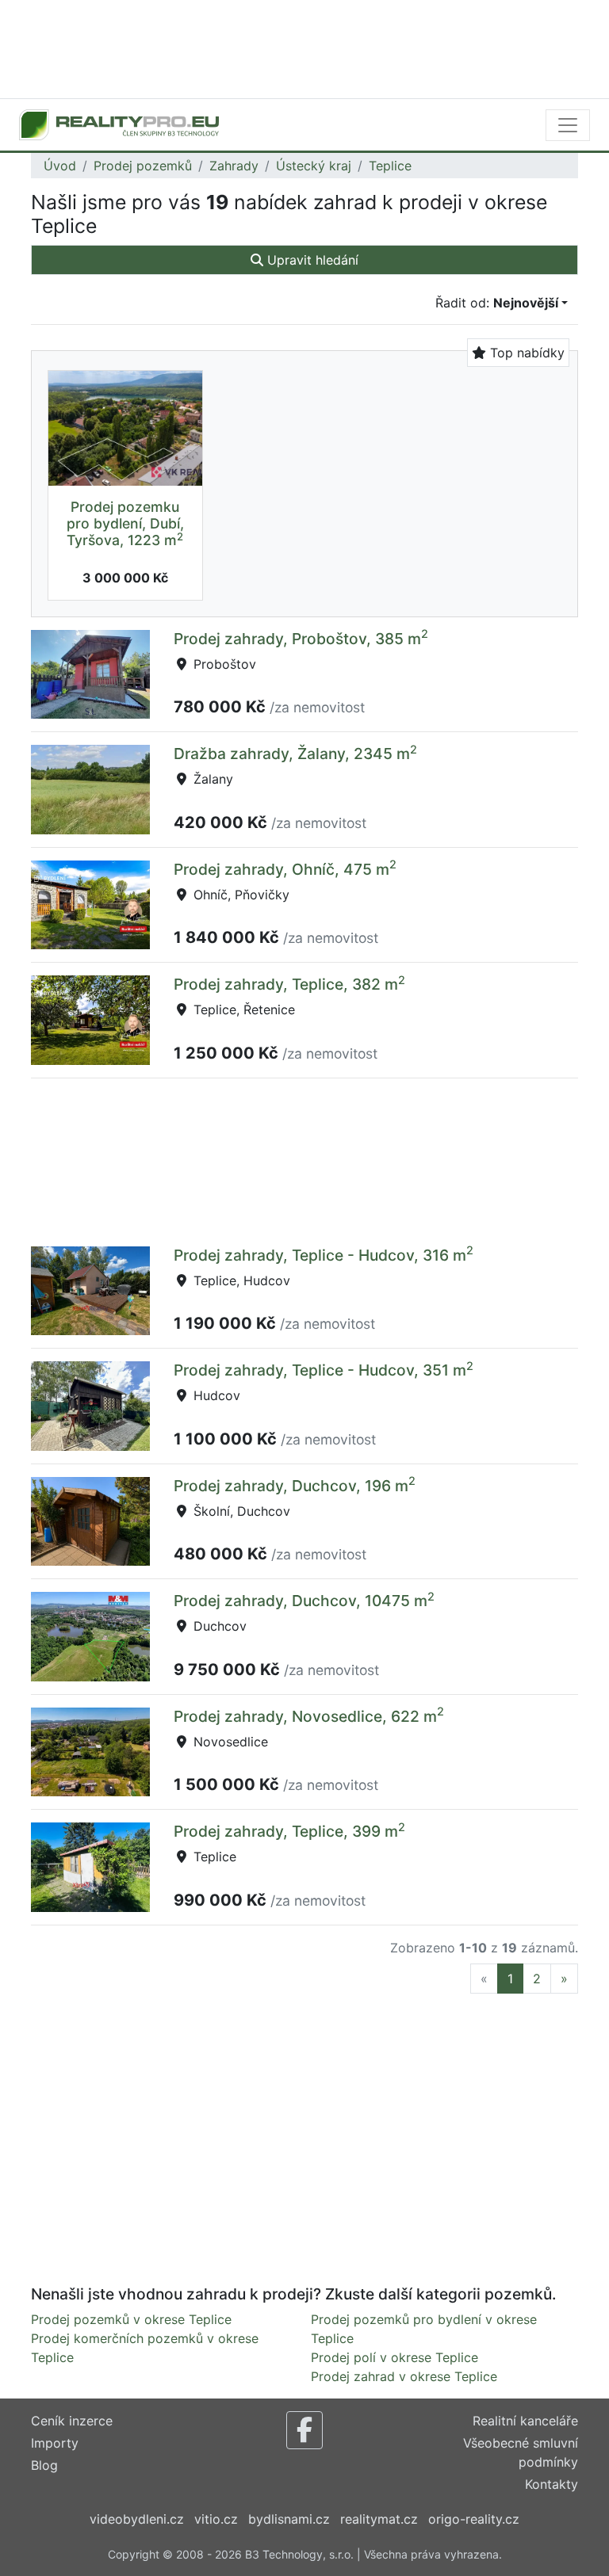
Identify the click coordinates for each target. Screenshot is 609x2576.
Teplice (390, 166)
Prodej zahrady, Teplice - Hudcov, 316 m (324, 1255)
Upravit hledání (311, 260)
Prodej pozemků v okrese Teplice (131, 2319)
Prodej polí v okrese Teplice (395, 2357)
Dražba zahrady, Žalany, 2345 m (295, 754)
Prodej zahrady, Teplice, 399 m (289, 1831)
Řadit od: (497, 303)
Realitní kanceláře (525, 2421)
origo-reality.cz (474, 2519)
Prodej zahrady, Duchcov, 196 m (295, 1486)
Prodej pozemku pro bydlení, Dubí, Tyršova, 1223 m (125, 523)
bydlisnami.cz (289, 2519)
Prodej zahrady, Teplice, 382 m (289, 984)
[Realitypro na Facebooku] (304, 2430)
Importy (55, 2443)
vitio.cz (216, 2519)
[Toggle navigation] (568, 125)
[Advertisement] (304, 48)
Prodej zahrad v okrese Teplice (404, 2376)
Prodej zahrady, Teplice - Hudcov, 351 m (324, 1370)
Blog (44, 2465)
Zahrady (234, 166)
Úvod (60, 166)
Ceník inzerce (72, 2421)
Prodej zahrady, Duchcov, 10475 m (304, 1601)
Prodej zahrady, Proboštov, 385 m (301, 639)
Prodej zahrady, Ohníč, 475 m (285, 869)
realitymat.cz (379, 2519)
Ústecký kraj (314, 166)
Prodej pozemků (143, 166)
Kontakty (552, 2484)
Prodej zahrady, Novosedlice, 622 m (309, 1716)
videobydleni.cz (137, 2519)
